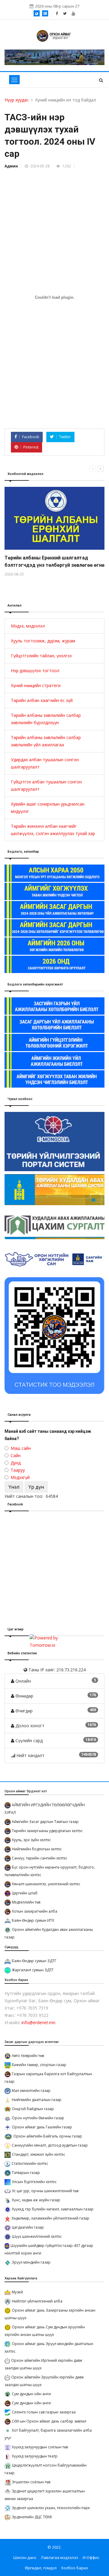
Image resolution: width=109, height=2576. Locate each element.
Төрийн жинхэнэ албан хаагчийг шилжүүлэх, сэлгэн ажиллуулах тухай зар (53, 830)
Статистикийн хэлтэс (30, 2163)
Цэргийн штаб (25, 1893)
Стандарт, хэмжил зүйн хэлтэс (38, 2154)
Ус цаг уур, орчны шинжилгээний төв (45, 2191)
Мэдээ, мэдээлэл (28, 626)
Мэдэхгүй (20, 1477)
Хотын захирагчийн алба (35, 1911)
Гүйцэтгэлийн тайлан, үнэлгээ (41, 656)
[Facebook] (57, 13)
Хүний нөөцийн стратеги (36, 685)
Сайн (16, 1455)
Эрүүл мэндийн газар (31, 2262)
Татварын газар (26, 2173)
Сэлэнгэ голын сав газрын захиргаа (44, 2412)
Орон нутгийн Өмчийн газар (38, 2118)
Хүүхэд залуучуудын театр (35, 2456)
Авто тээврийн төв (28, 2056)
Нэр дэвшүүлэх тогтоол (35, 671)
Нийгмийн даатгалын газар (37, 2100)
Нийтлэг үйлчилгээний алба (37, 2301)
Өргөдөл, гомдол (41, 2568)
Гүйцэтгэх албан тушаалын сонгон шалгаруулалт (46, 785)
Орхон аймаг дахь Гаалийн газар (42, 2127)
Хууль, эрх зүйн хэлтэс (31, 1840)
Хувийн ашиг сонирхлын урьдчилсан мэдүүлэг (48, 808)
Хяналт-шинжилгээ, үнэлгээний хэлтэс (46, 1884)
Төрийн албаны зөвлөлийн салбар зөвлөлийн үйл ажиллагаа (46, 741)
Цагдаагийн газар (28, 2227)
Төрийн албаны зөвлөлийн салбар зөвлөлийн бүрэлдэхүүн (46, 719)
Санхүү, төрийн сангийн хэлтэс (40, 1858)
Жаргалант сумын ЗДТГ (33, 1970)
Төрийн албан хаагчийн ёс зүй (42, 700)
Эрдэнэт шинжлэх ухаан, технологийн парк (51, 2508)
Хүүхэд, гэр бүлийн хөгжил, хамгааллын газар (53, 2209)
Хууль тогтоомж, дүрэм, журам (43, 641)
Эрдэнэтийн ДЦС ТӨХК (32, 2517)
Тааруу (18, 1470)
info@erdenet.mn (38, 2022)
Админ (11, 166)
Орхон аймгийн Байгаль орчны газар (48, 2136)
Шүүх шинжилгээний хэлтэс (37, 2236)
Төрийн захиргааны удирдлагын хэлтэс (47, 1831)
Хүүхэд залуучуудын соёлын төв (40, 2447)
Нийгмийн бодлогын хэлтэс (37, 1849)
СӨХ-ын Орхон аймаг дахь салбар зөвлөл (49, 2421)
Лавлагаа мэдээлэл (59, 2557)
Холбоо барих (75, 2568)
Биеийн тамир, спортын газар (39, 2065)
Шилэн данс (25, 2557)
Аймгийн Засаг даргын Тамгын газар (45, 1822)
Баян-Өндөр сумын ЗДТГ (34, 1961)
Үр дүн (36, 1487)
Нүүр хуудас (17, 100)
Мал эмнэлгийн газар (31, 2091)
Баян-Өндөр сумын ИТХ (33, 1920)
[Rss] (73, 13)
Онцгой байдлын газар (33, 2109)
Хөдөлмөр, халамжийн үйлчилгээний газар (50, 2218)
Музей (17, 2292)
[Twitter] (65, 13)
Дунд (16, 1463)
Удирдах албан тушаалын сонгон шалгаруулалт (45, 763)
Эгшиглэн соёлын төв (31, 2482)
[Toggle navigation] (14, 80)
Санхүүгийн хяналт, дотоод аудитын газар (50, 2145)
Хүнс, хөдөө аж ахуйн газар (36, 2200)
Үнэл (14, 1487)
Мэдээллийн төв (26, 1902)
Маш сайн (21, 1448)
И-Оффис (91, 2557)
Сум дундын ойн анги (31, 2394)
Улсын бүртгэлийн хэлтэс (34, 2182)
